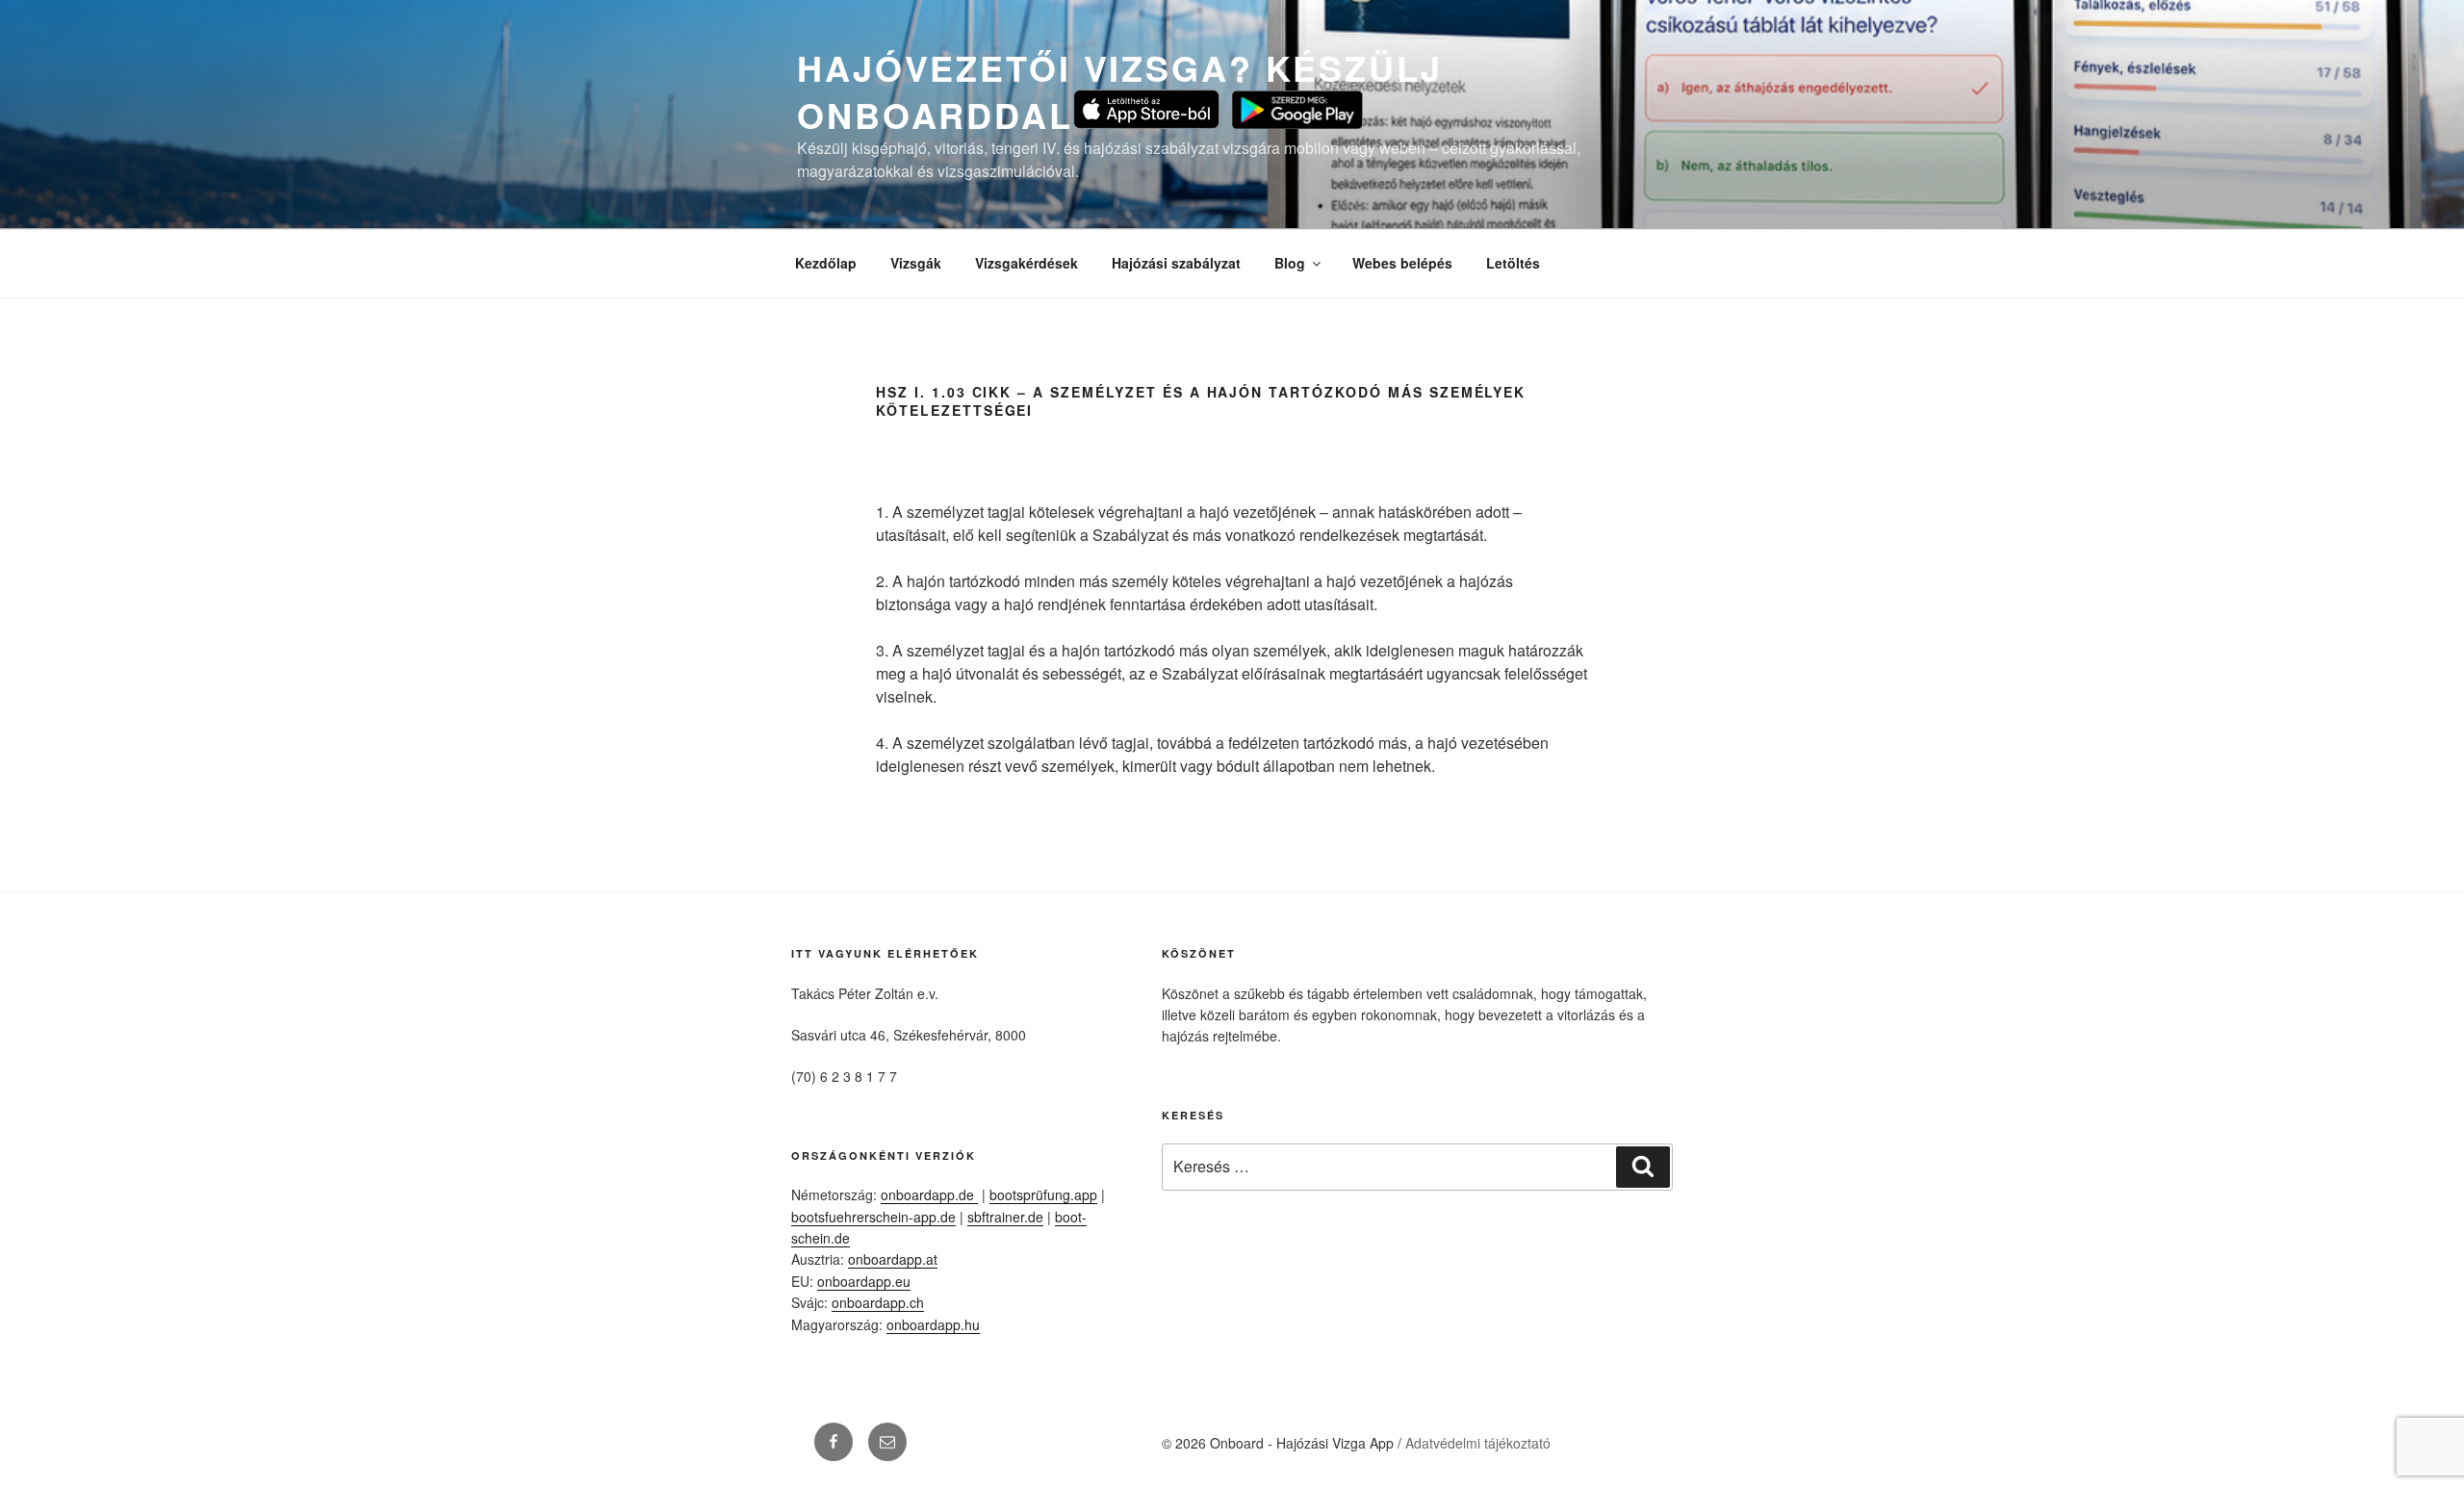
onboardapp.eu (864, 1281)
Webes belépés (1402, 263)
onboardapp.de (929, 1194)
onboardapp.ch (878, 1302)
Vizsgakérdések (1027, 263)
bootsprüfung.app (1043, 1194)
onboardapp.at (893, 1259)
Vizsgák (916, 263)
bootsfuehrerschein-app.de (873, 1217)
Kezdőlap (826, 263)
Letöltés (1513, 263)
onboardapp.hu (933, 1324)
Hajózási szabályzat (1176, 263)
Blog (1290, 263)
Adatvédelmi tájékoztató (1478, 1443)
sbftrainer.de (1005, 1217)
